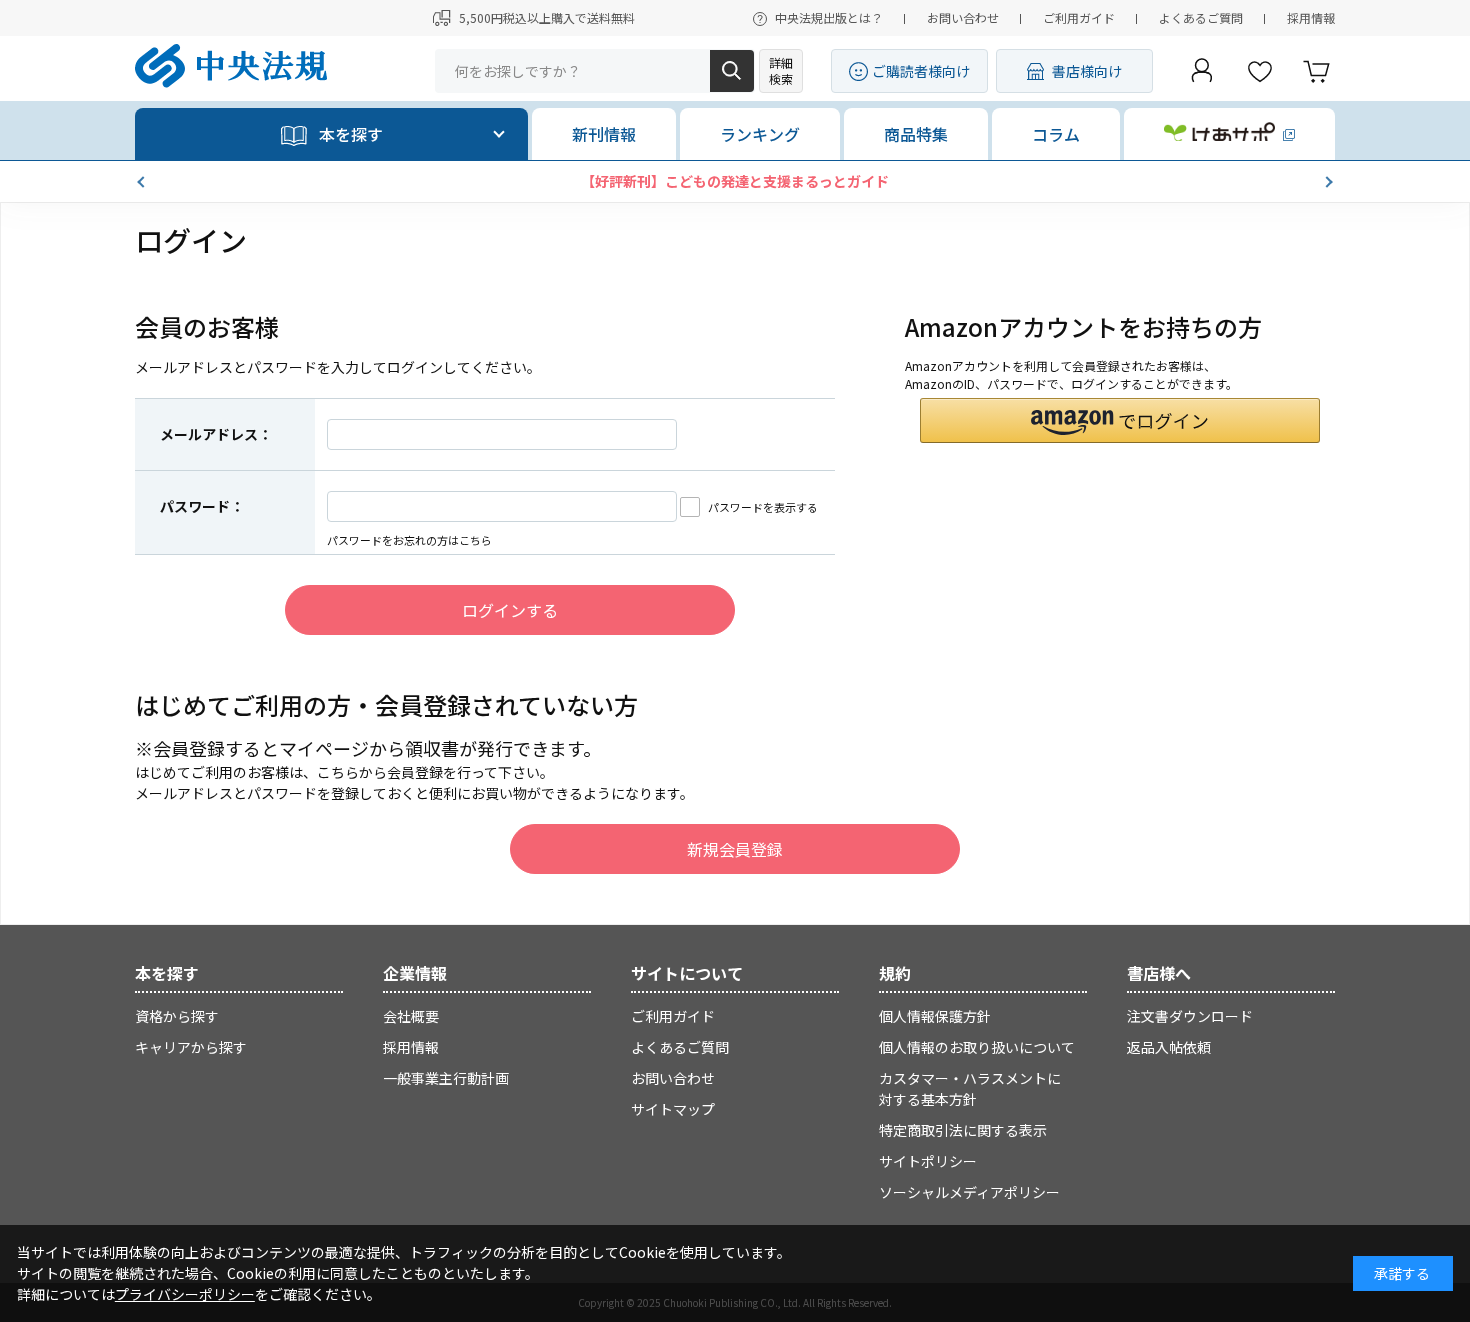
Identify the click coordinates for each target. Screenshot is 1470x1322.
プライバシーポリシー (185, 1294)
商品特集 (916, 134)
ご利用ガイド (1079, 17)
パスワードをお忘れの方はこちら (409, 540)
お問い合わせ (963, 17)
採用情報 (1311, 17)
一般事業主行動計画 (446, 1078)
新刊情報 (604, 134)
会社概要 (411, 1016)
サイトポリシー (928, 1161)
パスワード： (202, 506)
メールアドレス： (216, 434)
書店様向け (1087, 71)
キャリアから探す (191, 1047)
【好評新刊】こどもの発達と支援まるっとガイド (735, 181)
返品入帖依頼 (1169, 1047)
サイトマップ (673, 1109)
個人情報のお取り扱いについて (977, 1047)
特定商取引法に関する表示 (963, 1130)
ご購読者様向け (921, 71)
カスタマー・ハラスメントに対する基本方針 (970, 1088)
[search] (732, 71)
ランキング (760, 134)
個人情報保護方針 (935, 1016)
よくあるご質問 (1201, 17)
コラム (1056, 134)
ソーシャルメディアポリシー (969, 1192)
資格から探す (177, 1016)
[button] (143, 182)
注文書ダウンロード (1190, 1016)
